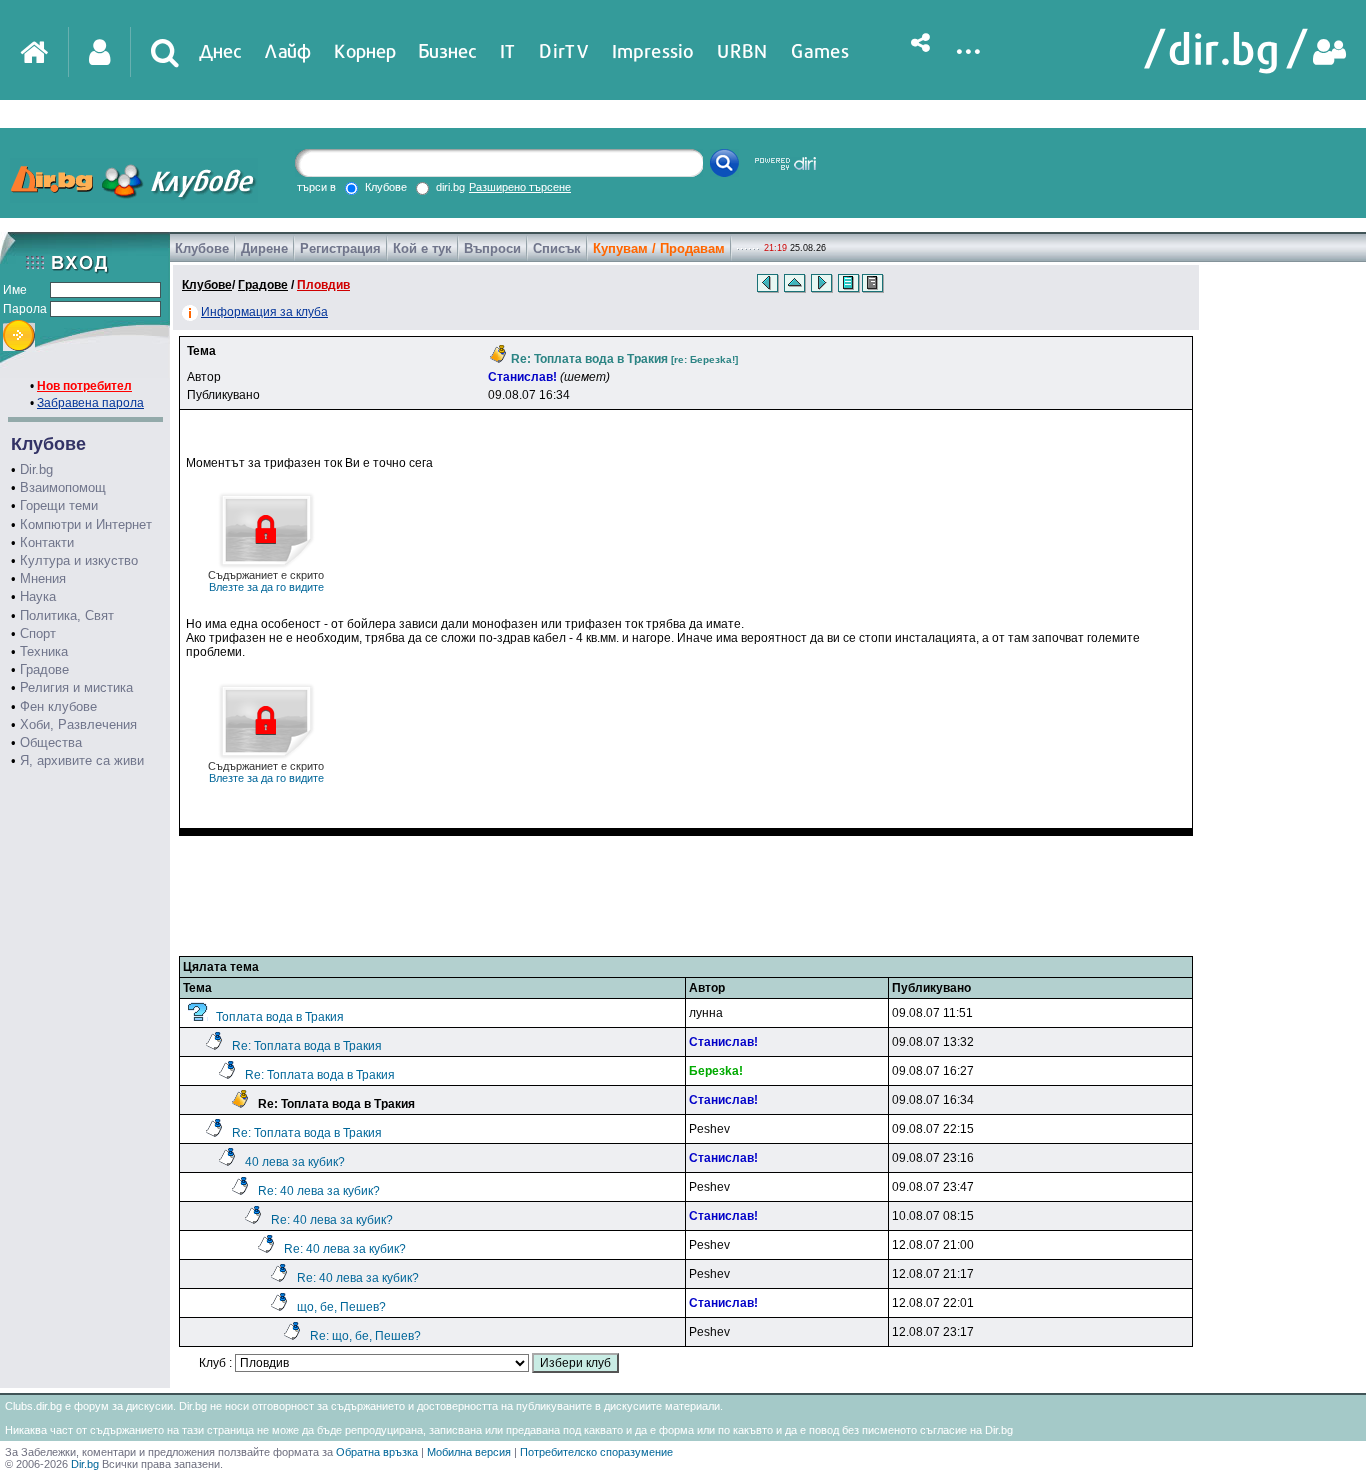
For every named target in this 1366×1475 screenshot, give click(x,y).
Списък (557, 248)
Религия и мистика (76, 687)
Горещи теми (59, 505)
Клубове (202, 248)
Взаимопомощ (63, 487)
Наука (38, 596)
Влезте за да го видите (266, 581)
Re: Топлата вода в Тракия (307, 1046)
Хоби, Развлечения (78, 724)
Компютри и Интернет (86, 524)
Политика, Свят (67, 615)
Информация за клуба (264, 312)
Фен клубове (58, 706)
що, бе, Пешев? (341, 1307)
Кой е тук (422, 248)
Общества (51, 742)
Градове (44, 669)
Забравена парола (90, 403)
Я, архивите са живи (82, 760)
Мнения (43, 578)
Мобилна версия (469, 1452)
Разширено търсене (520, 187)
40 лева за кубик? (295, 1162)
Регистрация (340, 248)
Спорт (38, 633)
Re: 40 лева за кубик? (319, 1191)
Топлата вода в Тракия (280, 1017)
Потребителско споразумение (596, 1452)
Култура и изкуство (79, 560)
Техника (44, 651)
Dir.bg (36, 469)
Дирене (264, 248)
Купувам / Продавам (659, 248)
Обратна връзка (377, 1452)
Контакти (47, 542)
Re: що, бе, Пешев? (365, 1336)
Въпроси (492, 248)
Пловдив (323, 285)
